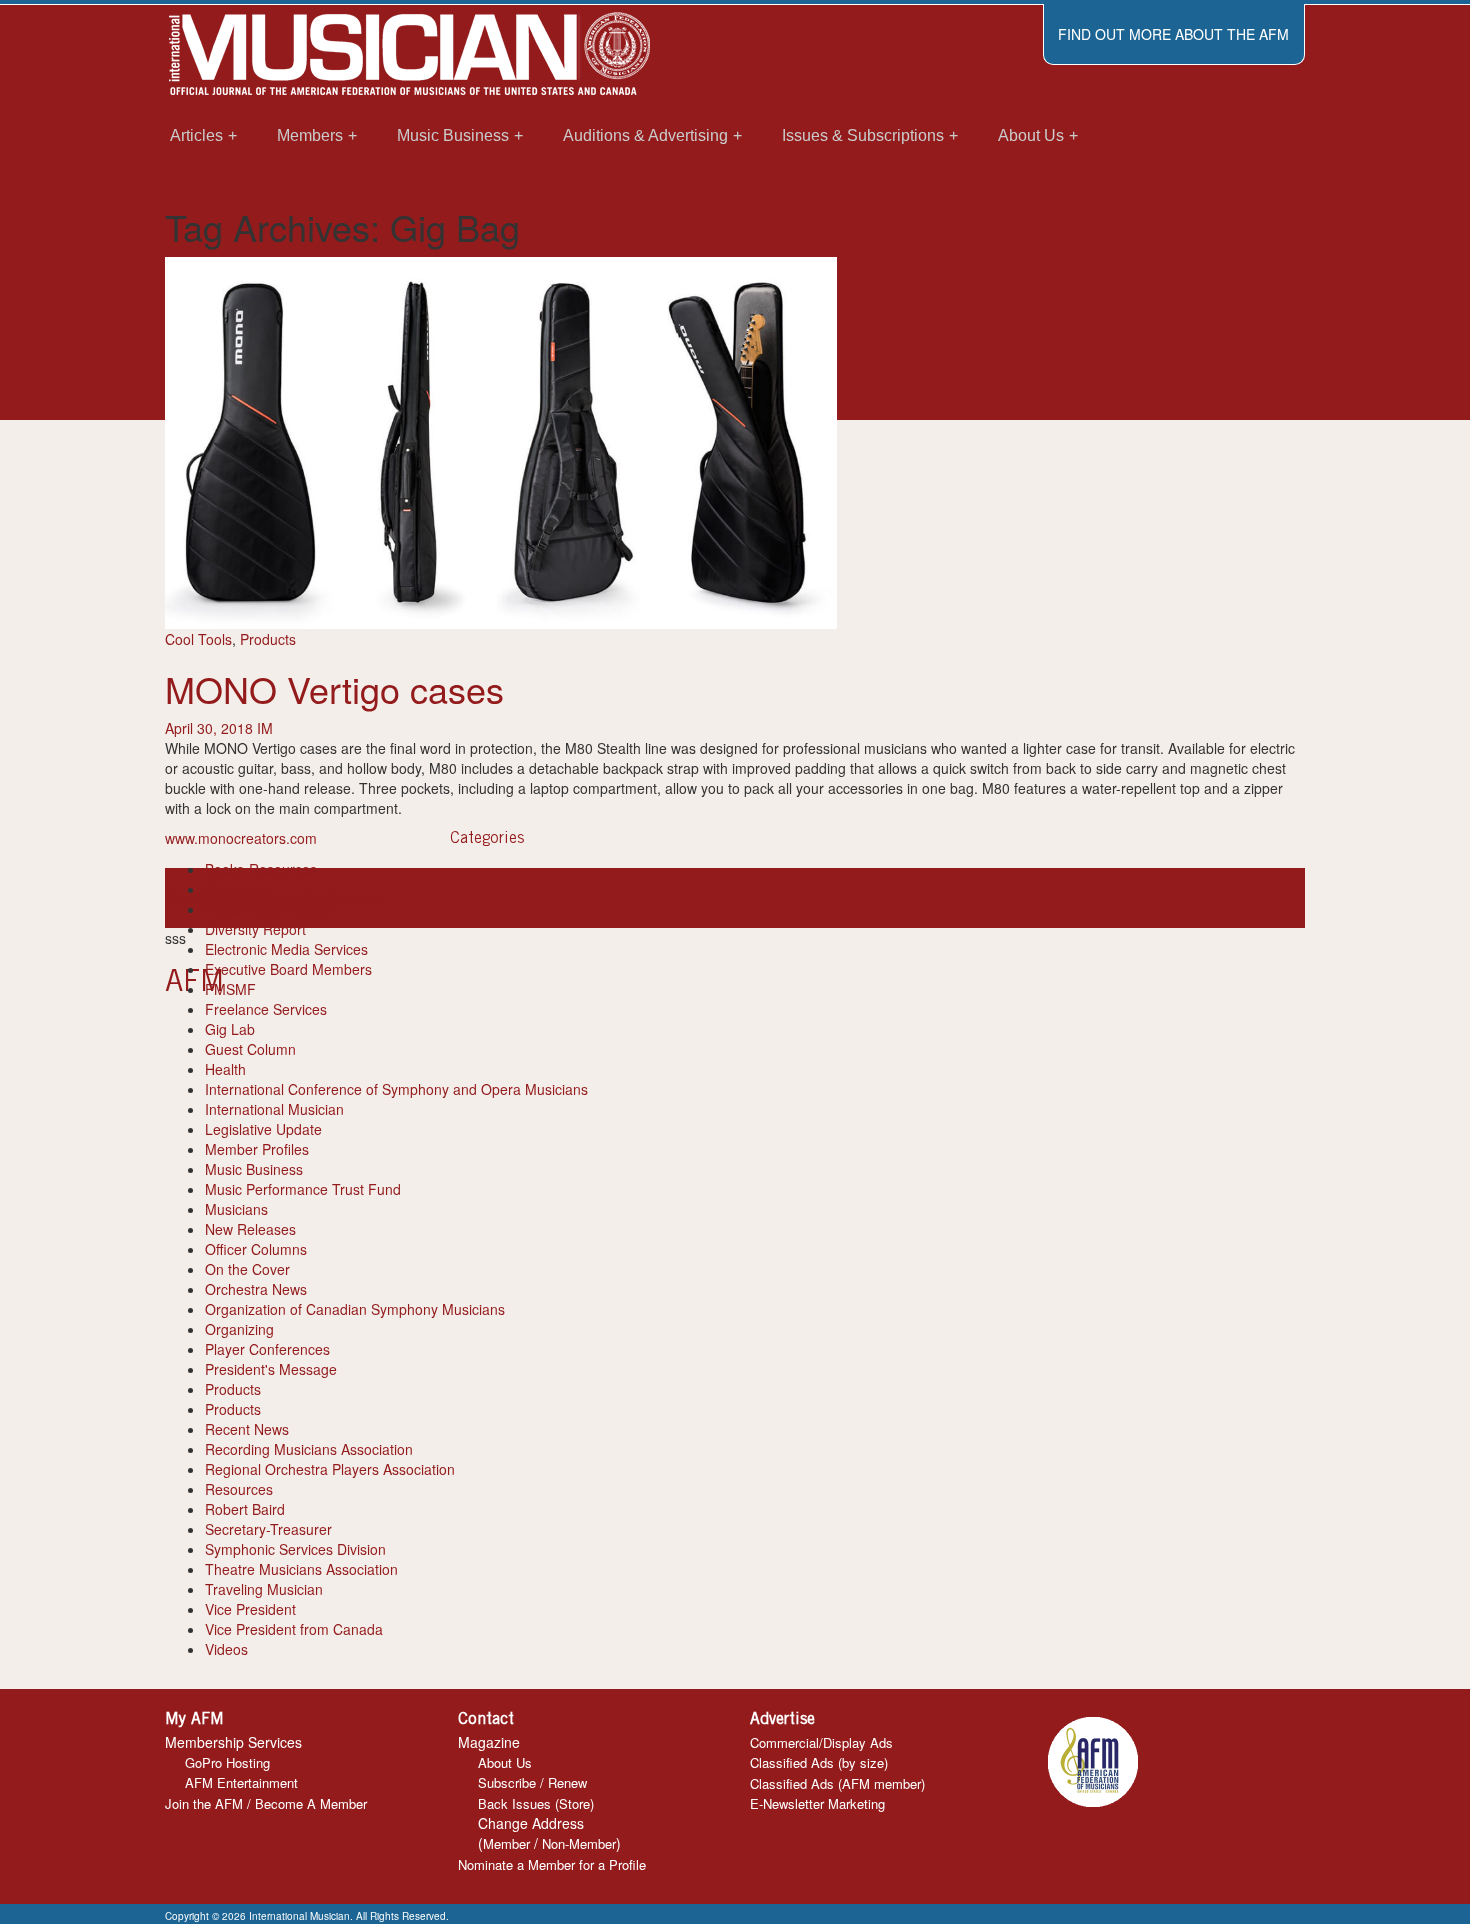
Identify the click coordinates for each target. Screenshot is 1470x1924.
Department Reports (269, 909)
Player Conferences (267, 1349)
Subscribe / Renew (532, 1782)
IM (265, 728)
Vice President (250, 1609)
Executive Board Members (288, 969)
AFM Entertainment (241, 1782)
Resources (239, 1489)
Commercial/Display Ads (821, 1742)
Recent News (247, 1429)
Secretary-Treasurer (268, 1529)
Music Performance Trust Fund (303, 1189)
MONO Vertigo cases (334, 688)
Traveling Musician (264, 1589)
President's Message (271, 1369)
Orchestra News (256, 1289)
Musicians (236, 1209)
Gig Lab (230, 1029)
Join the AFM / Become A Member (266, 1803)
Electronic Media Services (286, 949)
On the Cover (247, 1269)
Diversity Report (255, 929)
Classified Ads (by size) (819, 1762)
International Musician (274, 1109)
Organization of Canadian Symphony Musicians (355, 1309)
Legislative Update (263, 1129)
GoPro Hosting (227, 1762)
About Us (505, 1762)
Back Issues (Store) (536, 1803)
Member (506, 1843)
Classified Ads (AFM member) (837, 1783)
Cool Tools (198, 639)
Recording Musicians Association (309, 1449)
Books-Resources (261, 869)
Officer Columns (256, 1249)
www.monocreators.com (241, 838)
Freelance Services (266, 1009)
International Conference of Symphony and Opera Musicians (396, 1089)
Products (268, 639)
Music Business (254, 1169)
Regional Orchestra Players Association (330, 1469)
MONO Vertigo (338, 898)
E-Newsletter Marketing (817, 1803)
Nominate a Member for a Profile (552, 1864)
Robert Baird (245, 1509)
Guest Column (250, 1049)
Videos (226, 1649)
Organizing (239, 1329)
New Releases (250, 1229)
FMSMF (230, 989)
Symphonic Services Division (295, 1549)
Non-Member (579, 1843)
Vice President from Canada (294, 1629)
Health (225, 1069)
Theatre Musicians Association (301, 1569)
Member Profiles (257, 1149)
